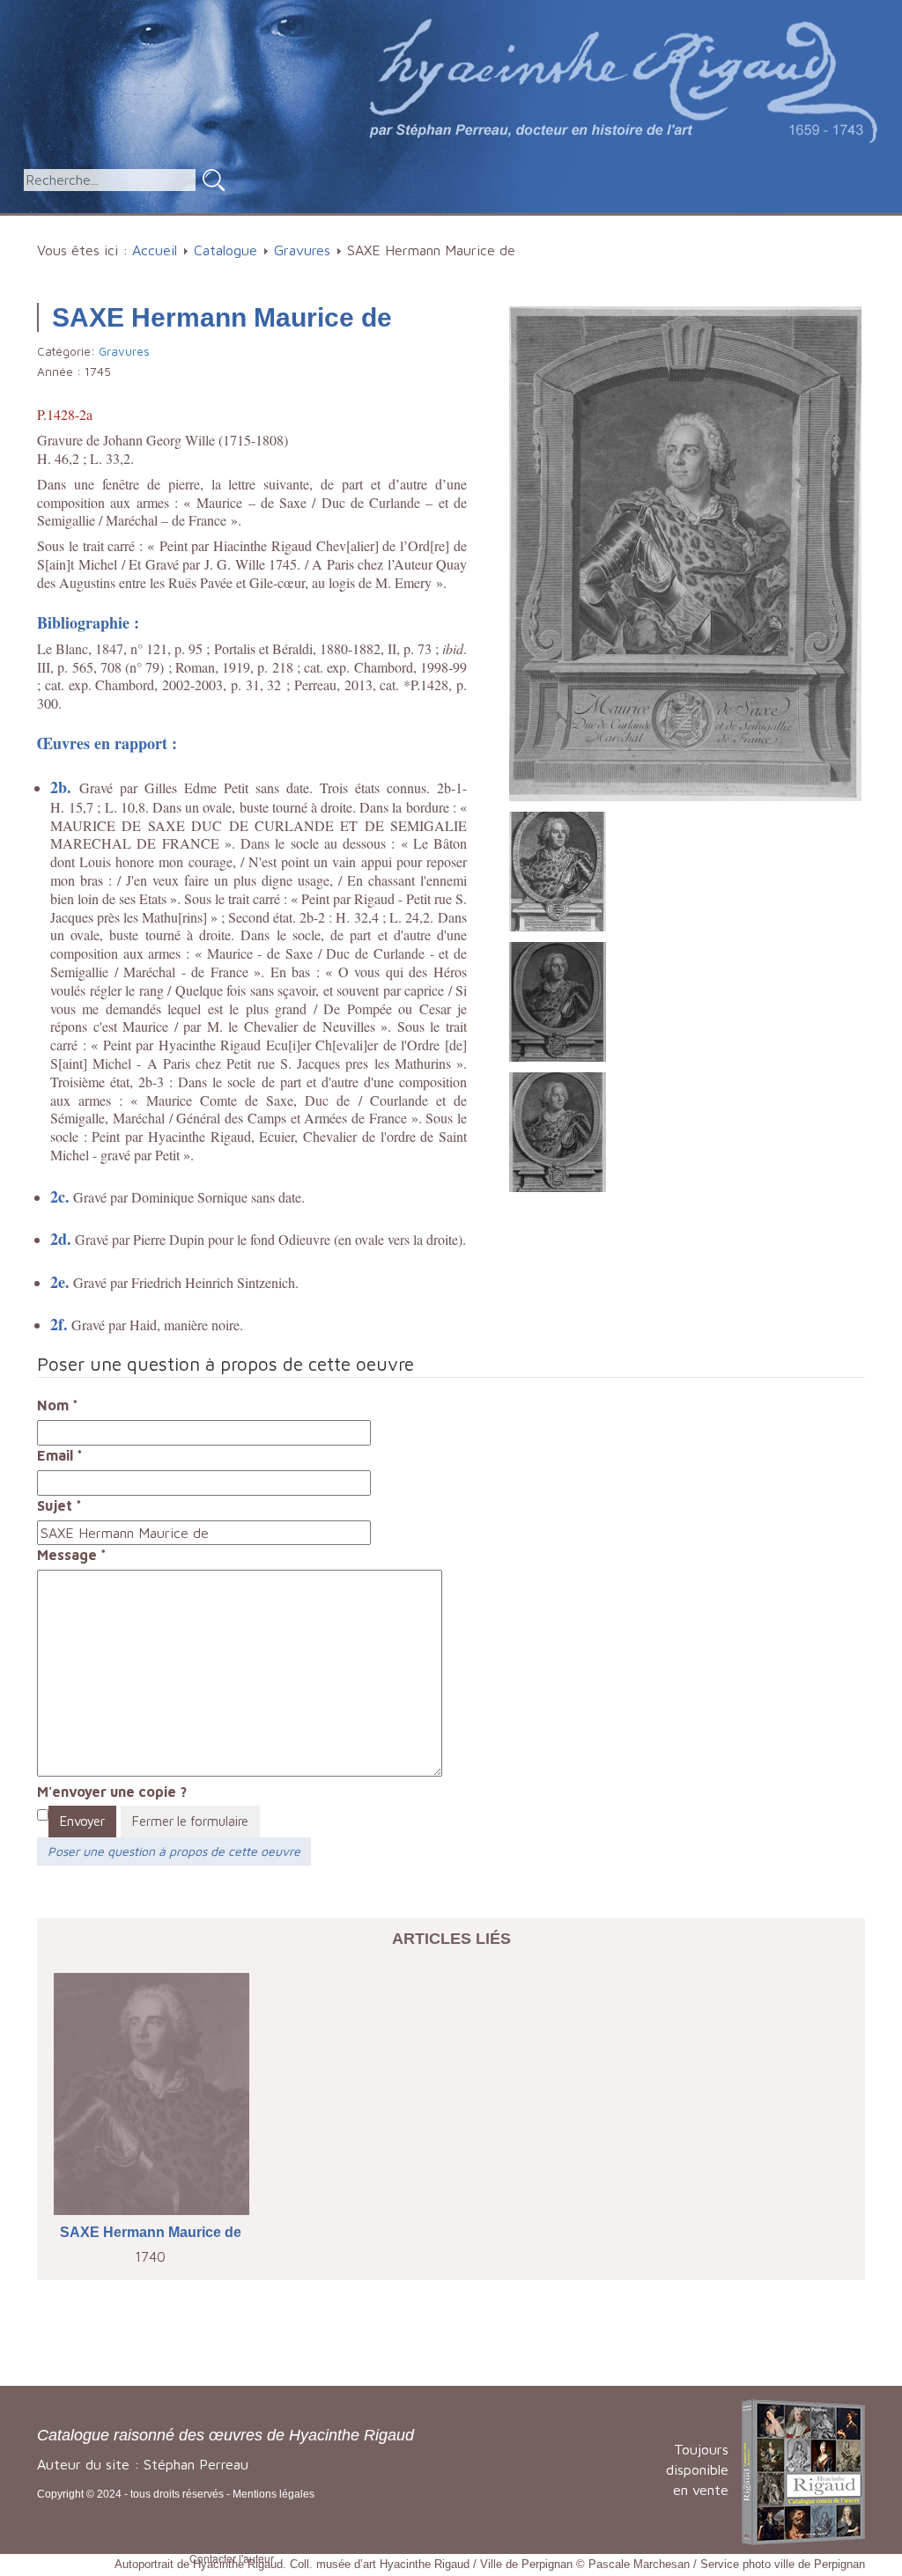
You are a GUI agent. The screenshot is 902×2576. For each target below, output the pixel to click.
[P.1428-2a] (685, 552)
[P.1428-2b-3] (558, 1130)
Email (60, 1455)
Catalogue (298, 224)
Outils (651, 224)
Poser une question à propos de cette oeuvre (174, 1851)
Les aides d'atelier (532, 224)
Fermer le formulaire (190, 1821)
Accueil (215, 224)
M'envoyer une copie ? (112, 1792)
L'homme (401, 224)
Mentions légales (274, 2494)
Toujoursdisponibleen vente (697, 2469)
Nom (58, 1405)
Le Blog (838, 224)
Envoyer (82, 1821)
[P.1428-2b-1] (558, 870)
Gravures (302, 250)
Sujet (59, 1505)
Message (72, 1555)
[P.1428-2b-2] (558, 1000)
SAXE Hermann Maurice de (151, 2232)
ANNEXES (742, 224)
